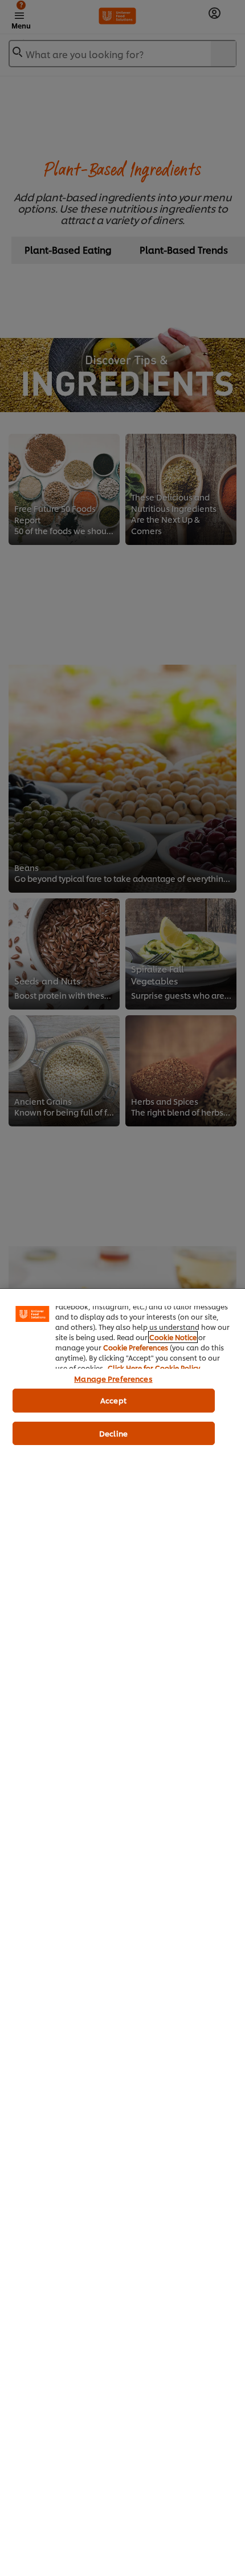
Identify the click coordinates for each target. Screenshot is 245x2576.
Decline (113, 1433)
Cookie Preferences (136, 1347)
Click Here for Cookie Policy (154, 1368)
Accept (113, 1400)
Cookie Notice (173, 1337)
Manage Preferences (113, 1378)
